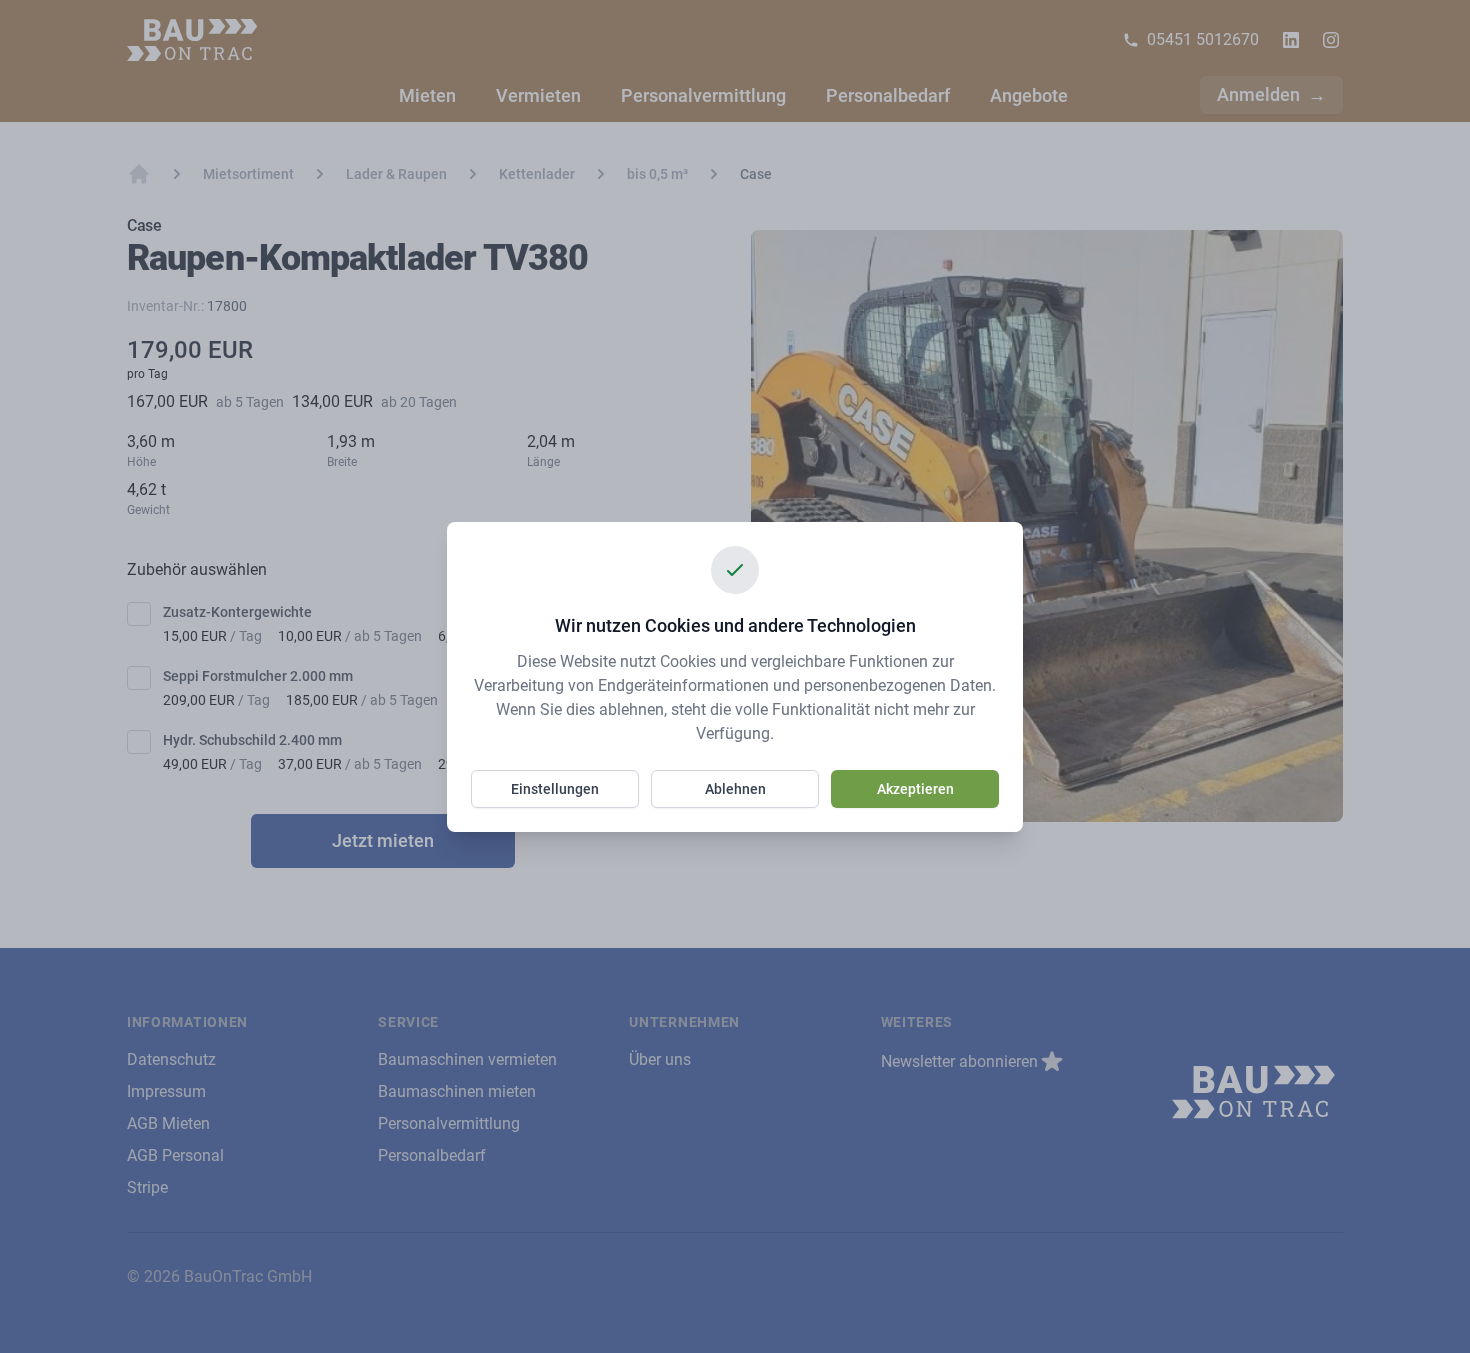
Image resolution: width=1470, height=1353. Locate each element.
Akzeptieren (915, 789)
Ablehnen (735, 789)
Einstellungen (555, 789)
